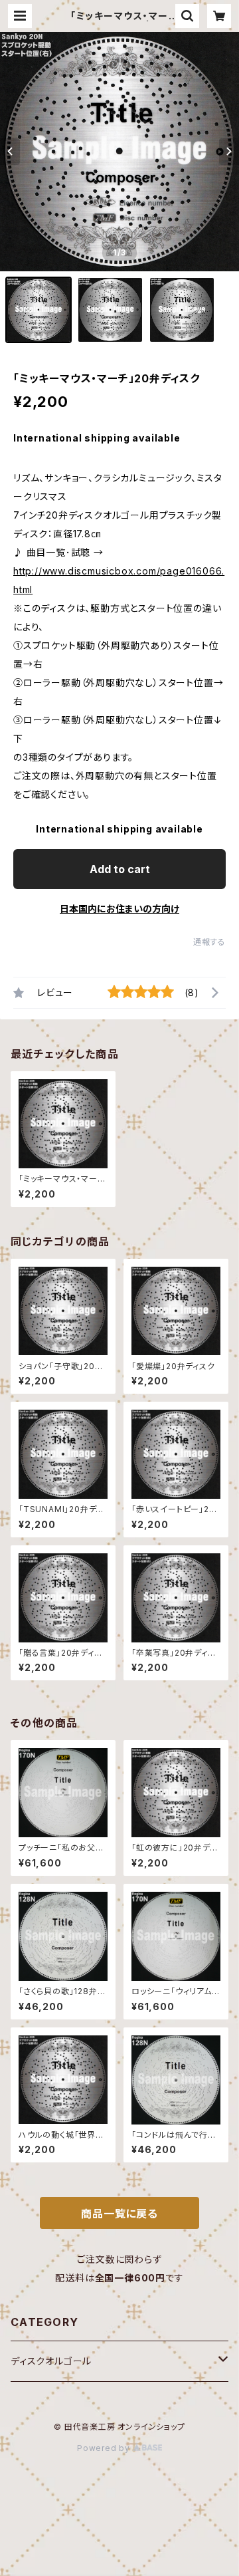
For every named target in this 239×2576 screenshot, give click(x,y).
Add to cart (120, 869)
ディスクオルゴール (51, 2361)
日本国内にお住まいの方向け (119, 909)
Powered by (105, 2448)
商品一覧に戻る (119, 2214)
